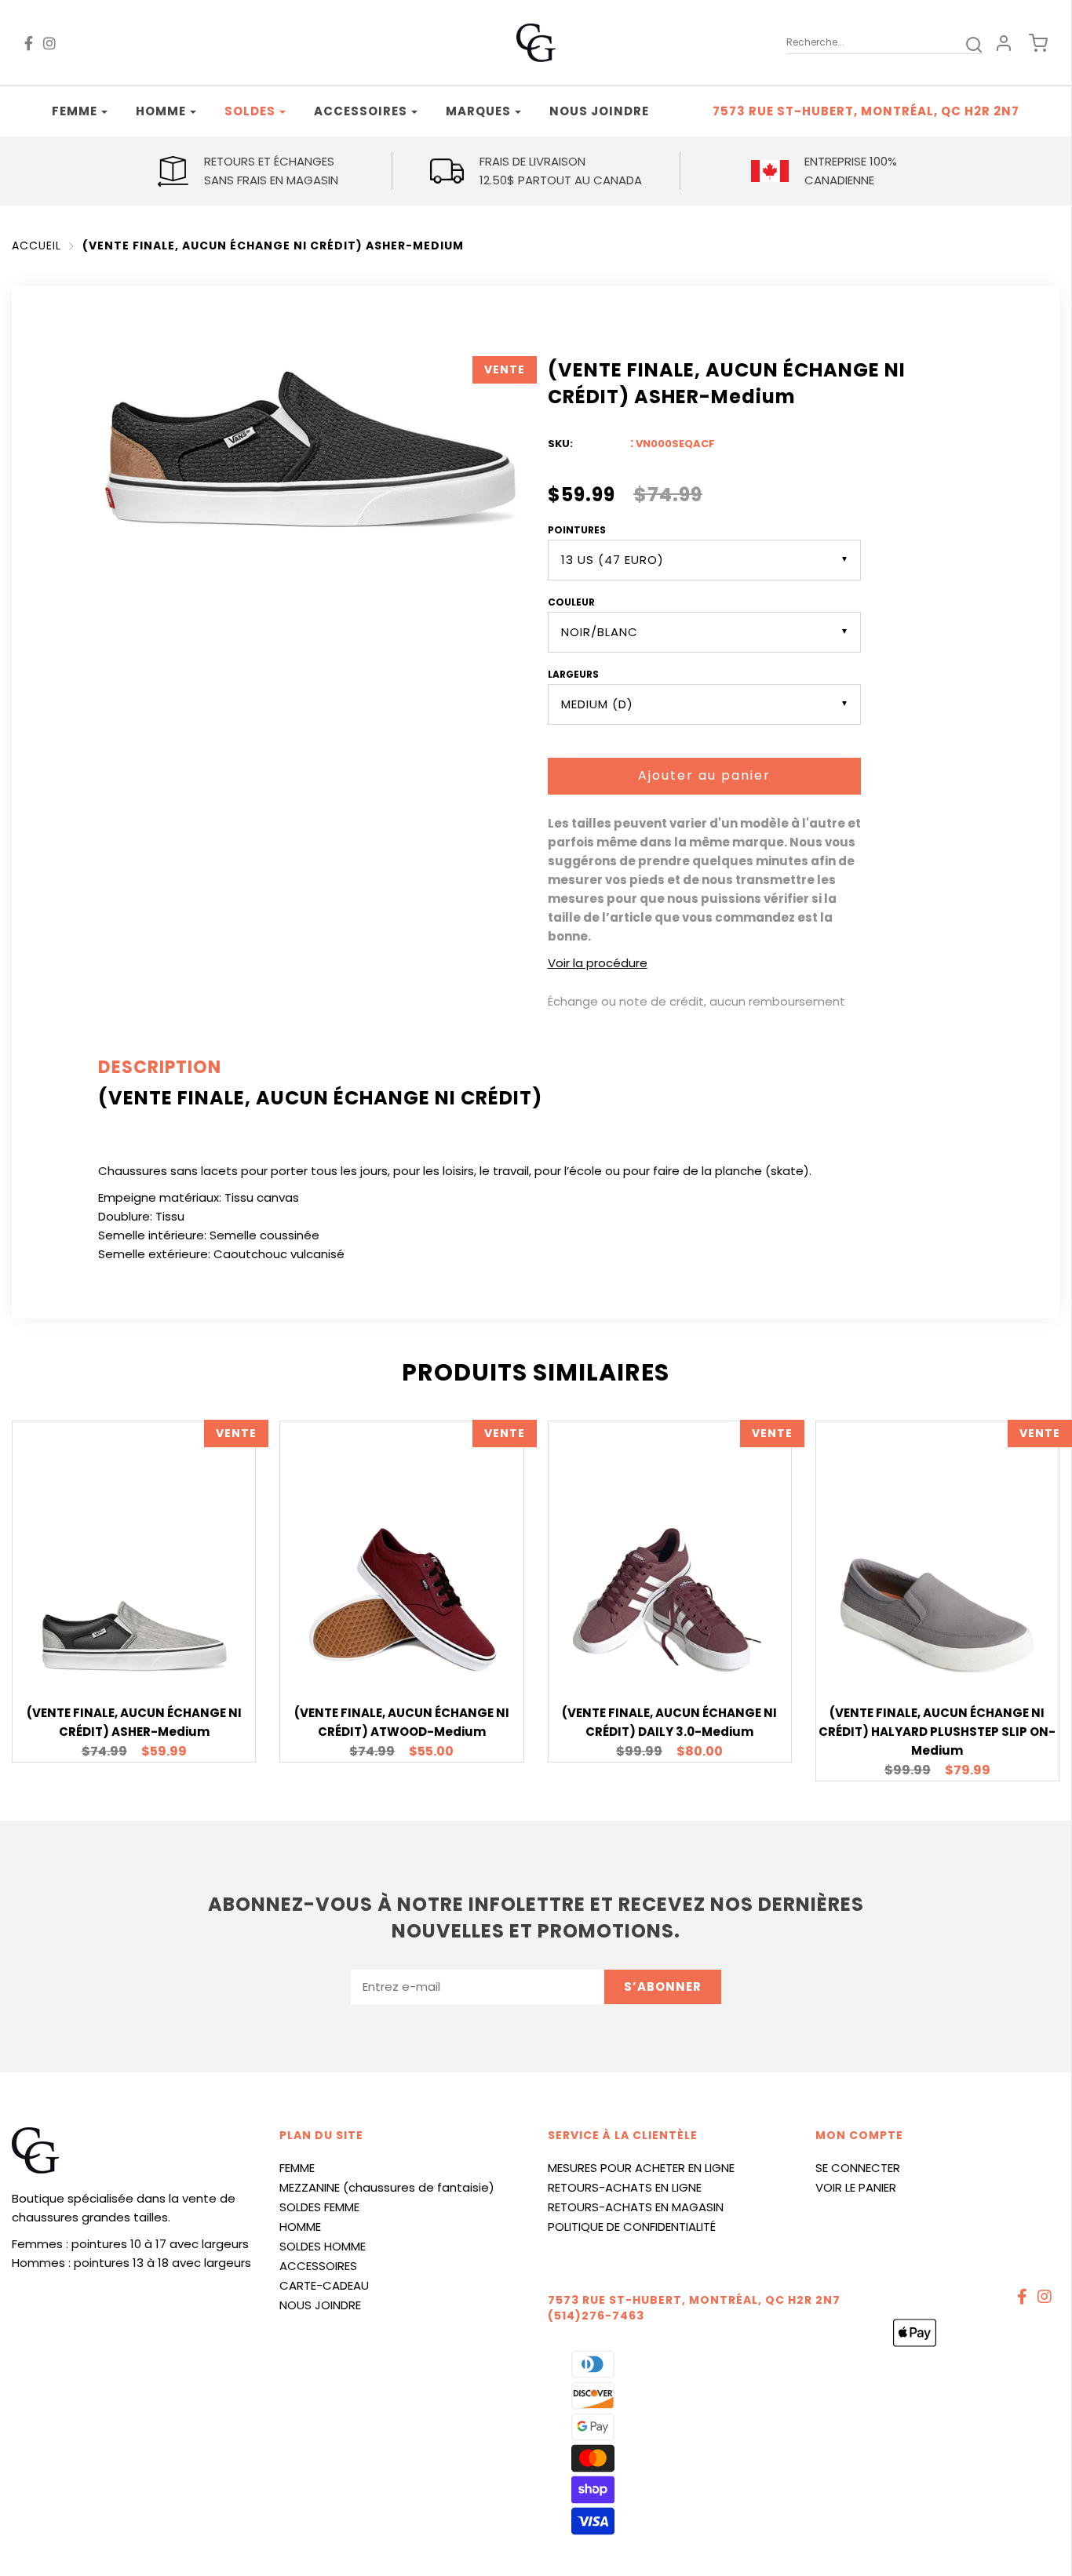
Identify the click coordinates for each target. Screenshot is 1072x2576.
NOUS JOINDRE (320, 2305)
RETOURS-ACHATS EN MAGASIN (636, 2207)
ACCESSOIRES (318, 2266)
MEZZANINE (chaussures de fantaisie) (387, 2187)
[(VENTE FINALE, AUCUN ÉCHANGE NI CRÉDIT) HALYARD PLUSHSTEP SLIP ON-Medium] (937, 1616)
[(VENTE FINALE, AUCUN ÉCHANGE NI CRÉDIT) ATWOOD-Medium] (402, 1600)
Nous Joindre (599, 111)
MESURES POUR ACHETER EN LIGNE (641, 2168)
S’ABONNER (663, 1987)
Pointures (577, 530)
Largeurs (573, 674)
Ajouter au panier (704, 775)
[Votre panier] (1030, 43)
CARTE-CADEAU (324, 2285)
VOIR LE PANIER (856, 2187)
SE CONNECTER (858, 2168)
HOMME (300, 2227)
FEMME (297, 2168)
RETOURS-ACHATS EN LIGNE (625, 2187)
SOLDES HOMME (323, 2246)
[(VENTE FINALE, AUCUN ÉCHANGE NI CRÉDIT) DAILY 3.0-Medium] (669, 1598)
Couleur (571, 602)
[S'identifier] (1004, 43)
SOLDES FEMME (319, 2207)
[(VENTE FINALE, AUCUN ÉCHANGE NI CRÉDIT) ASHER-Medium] (134, 1634)
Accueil (36, 246)
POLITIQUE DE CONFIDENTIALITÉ (632, 2227)
